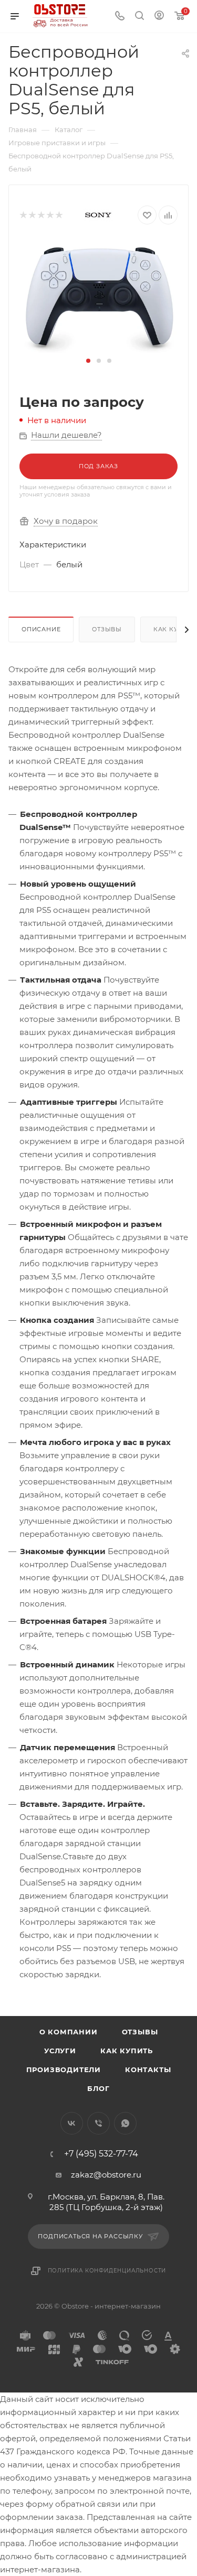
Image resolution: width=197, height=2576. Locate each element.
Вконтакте (72, 2123)
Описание (41, 629)
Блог (98, 2088)
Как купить (127, 2051)
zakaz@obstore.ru (106, 2175)
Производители (64, 2070)
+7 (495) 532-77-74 (101, 2154)
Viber (98, 2123)
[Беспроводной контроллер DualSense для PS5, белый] (99, 297)
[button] (88, 361)
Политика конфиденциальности (107, 2271)
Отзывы (107, 629)
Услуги (60, 2051)
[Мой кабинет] (159, 17)
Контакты (148, 2070)
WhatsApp (125, 2123)
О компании (69, 2032)
